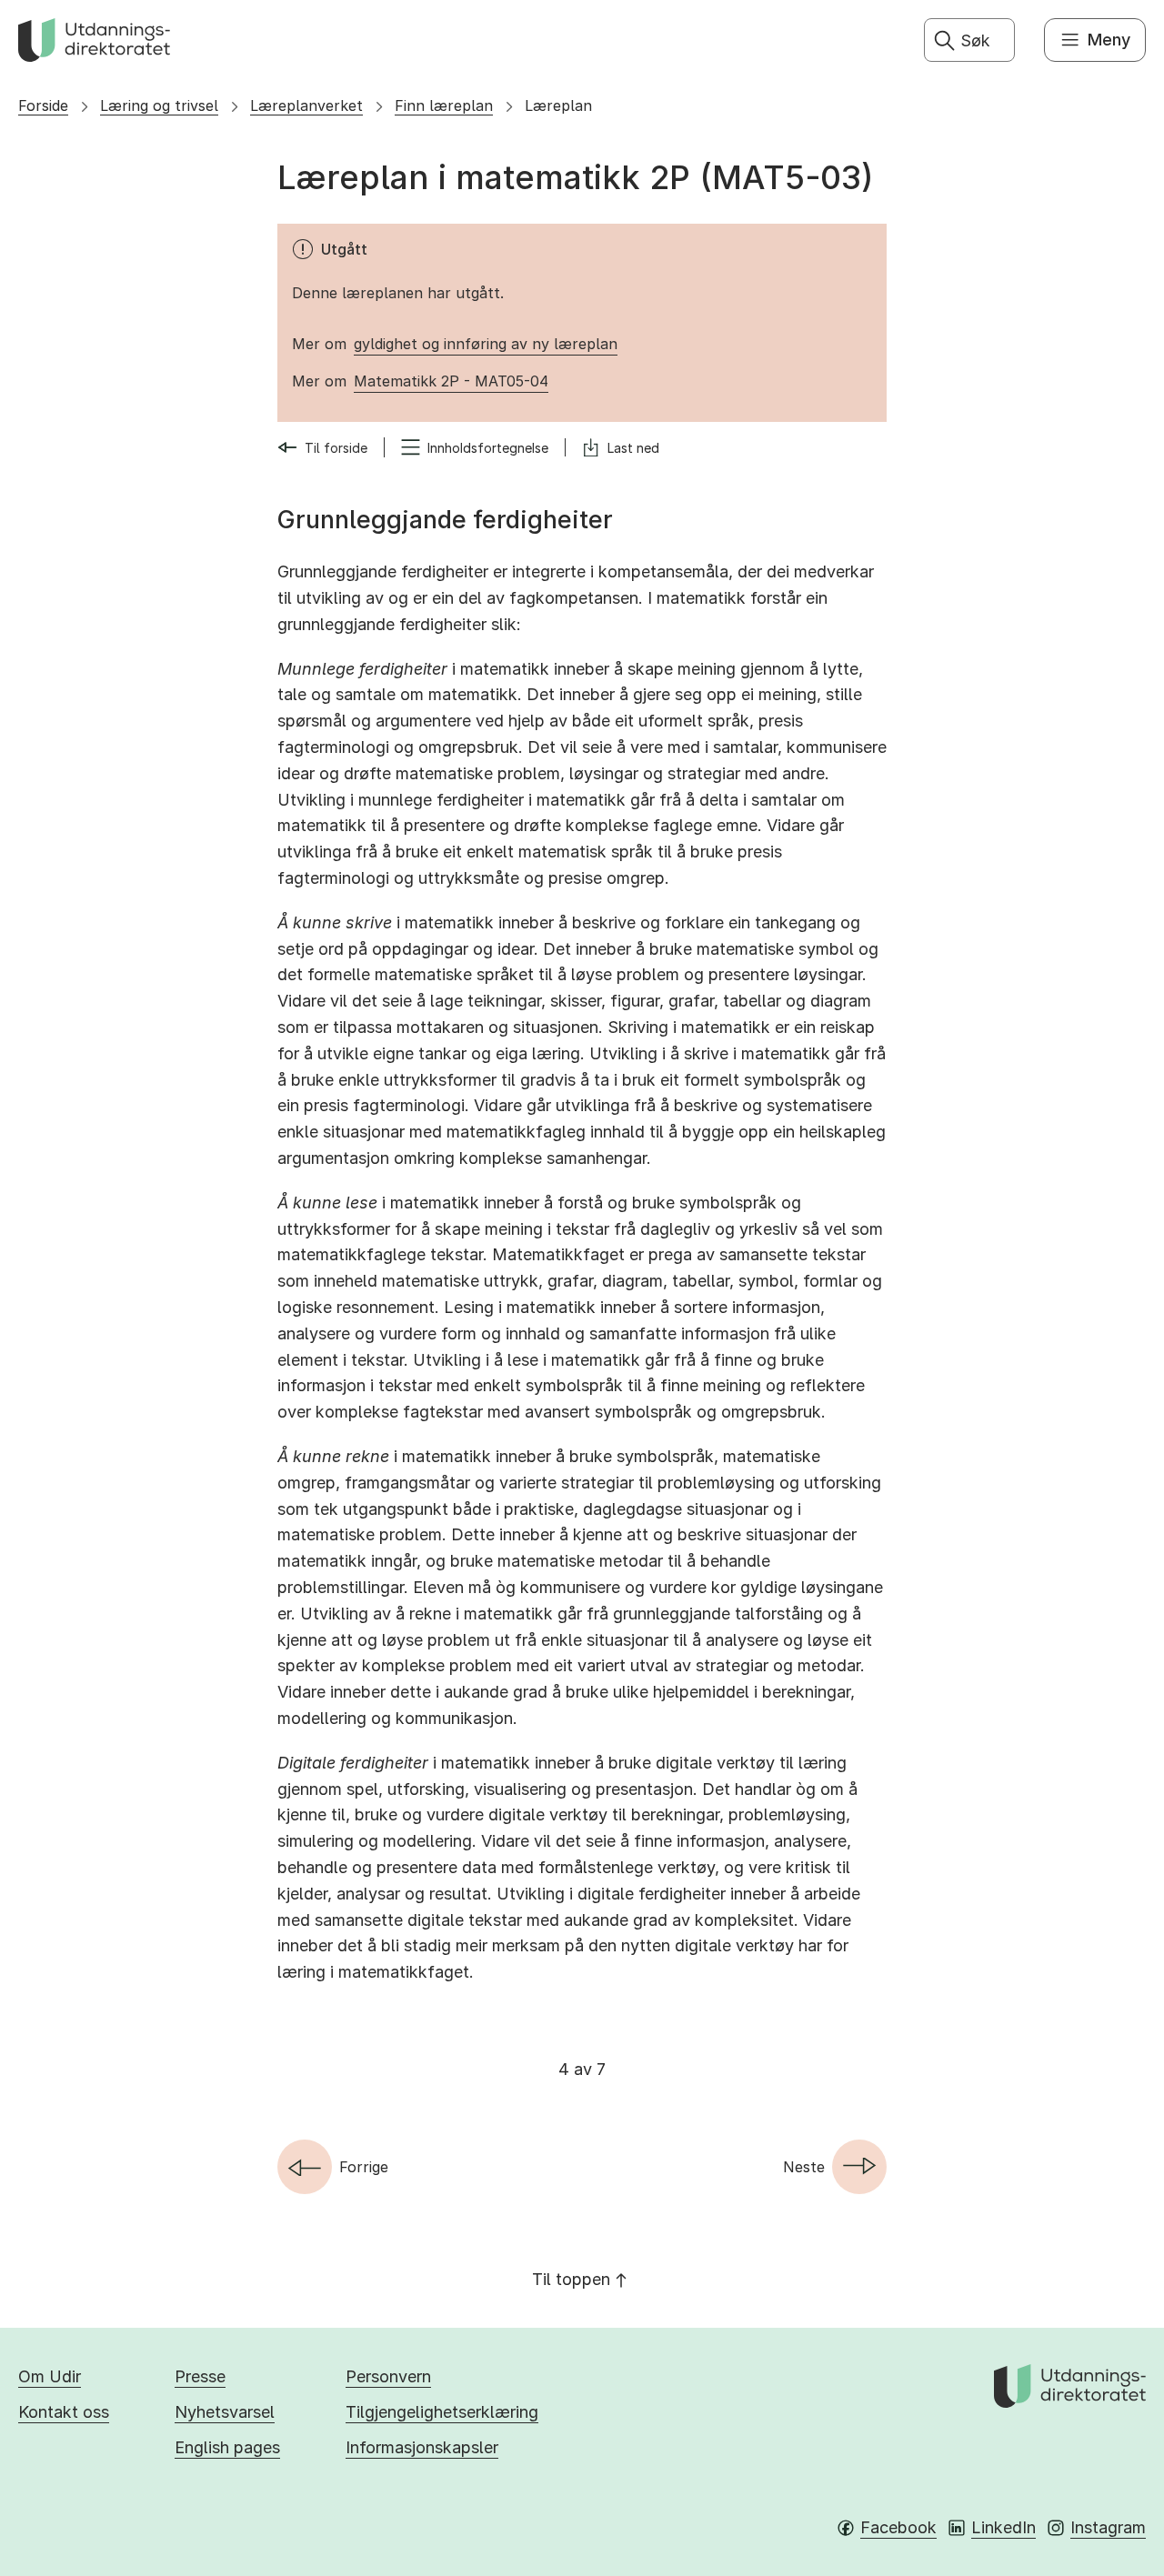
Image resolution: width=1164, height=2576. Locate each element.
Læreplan (558, 105)
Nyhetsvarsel (225, 2412)
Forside (43, 105)
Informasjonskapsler (422, 2447)
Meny (1109, 40)
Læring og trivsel (159, 105)
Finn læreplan (444, 105)
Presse (200, 2376)
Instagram (1108, 2527)
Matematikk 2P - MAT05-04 (451, 381)
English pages (227, 2447)
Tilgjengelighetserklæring (442, 2412)
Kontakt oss (64, 2412)
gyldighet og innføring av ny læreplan (486, 344)
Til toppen (571, 2279)
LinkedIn (1003, 2527)
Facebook (898, 2527)
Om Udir (50, 2376)
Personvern (388, 2376)
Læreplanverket (306, 105)
